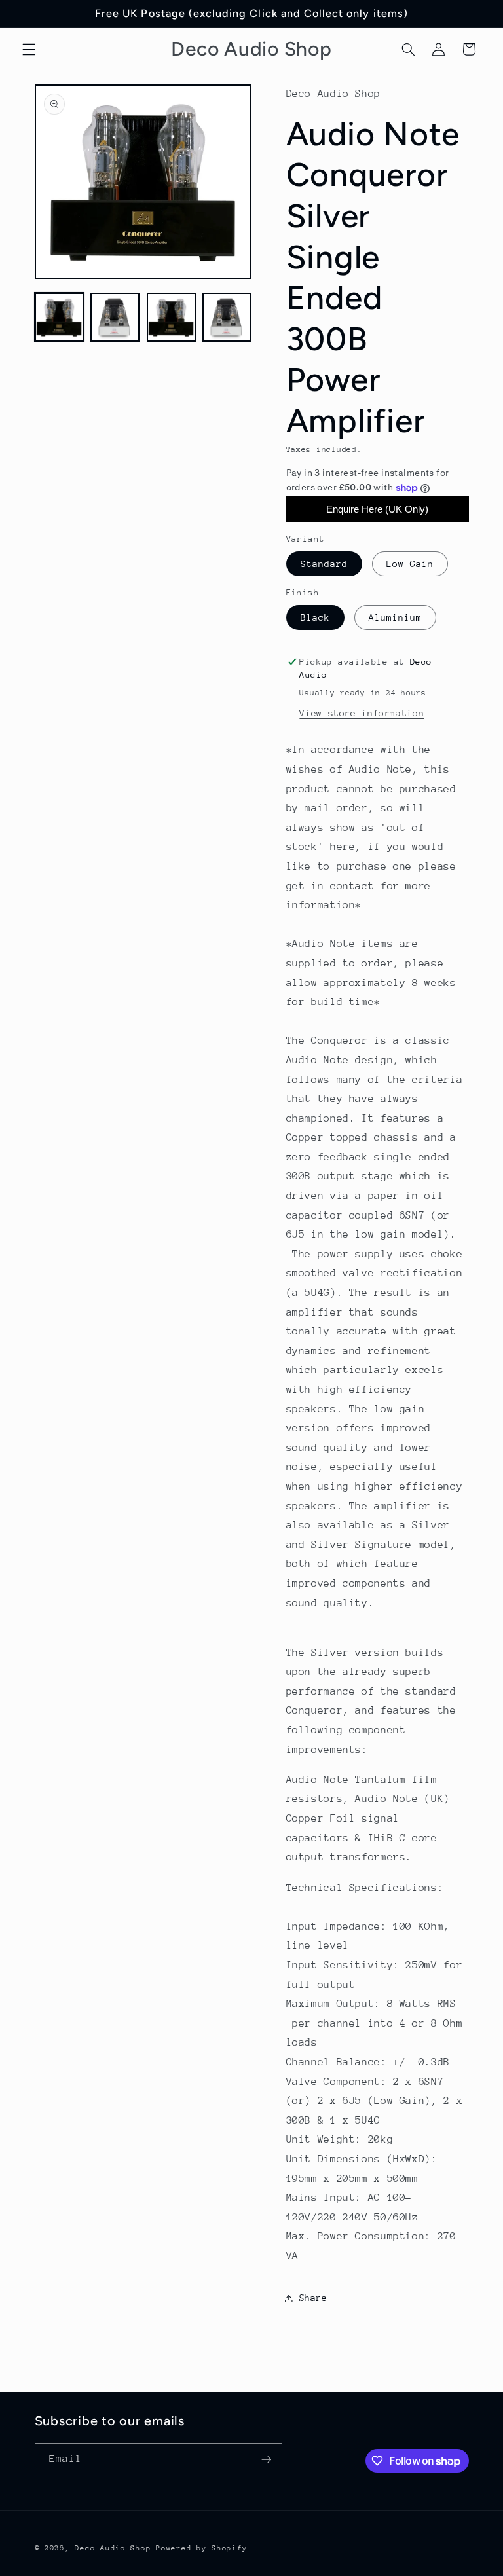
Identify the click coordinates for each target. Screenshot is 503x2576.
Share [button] (313, 2298)
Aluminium (395, 617)
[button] (29, 49)
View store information (362, 713)
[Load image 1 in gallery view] (59, 317)
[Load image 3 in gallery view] (171, 317)
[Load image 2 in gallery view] (115, 317)
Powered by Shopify (201, 2548)
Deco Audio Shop (113, 2548)
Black (315, 617)
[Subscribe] (266, 2459)
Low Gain (410, 564)
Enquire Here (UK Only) (377, 509)
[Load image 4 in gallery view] (227, 317)
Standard (324, 564)
